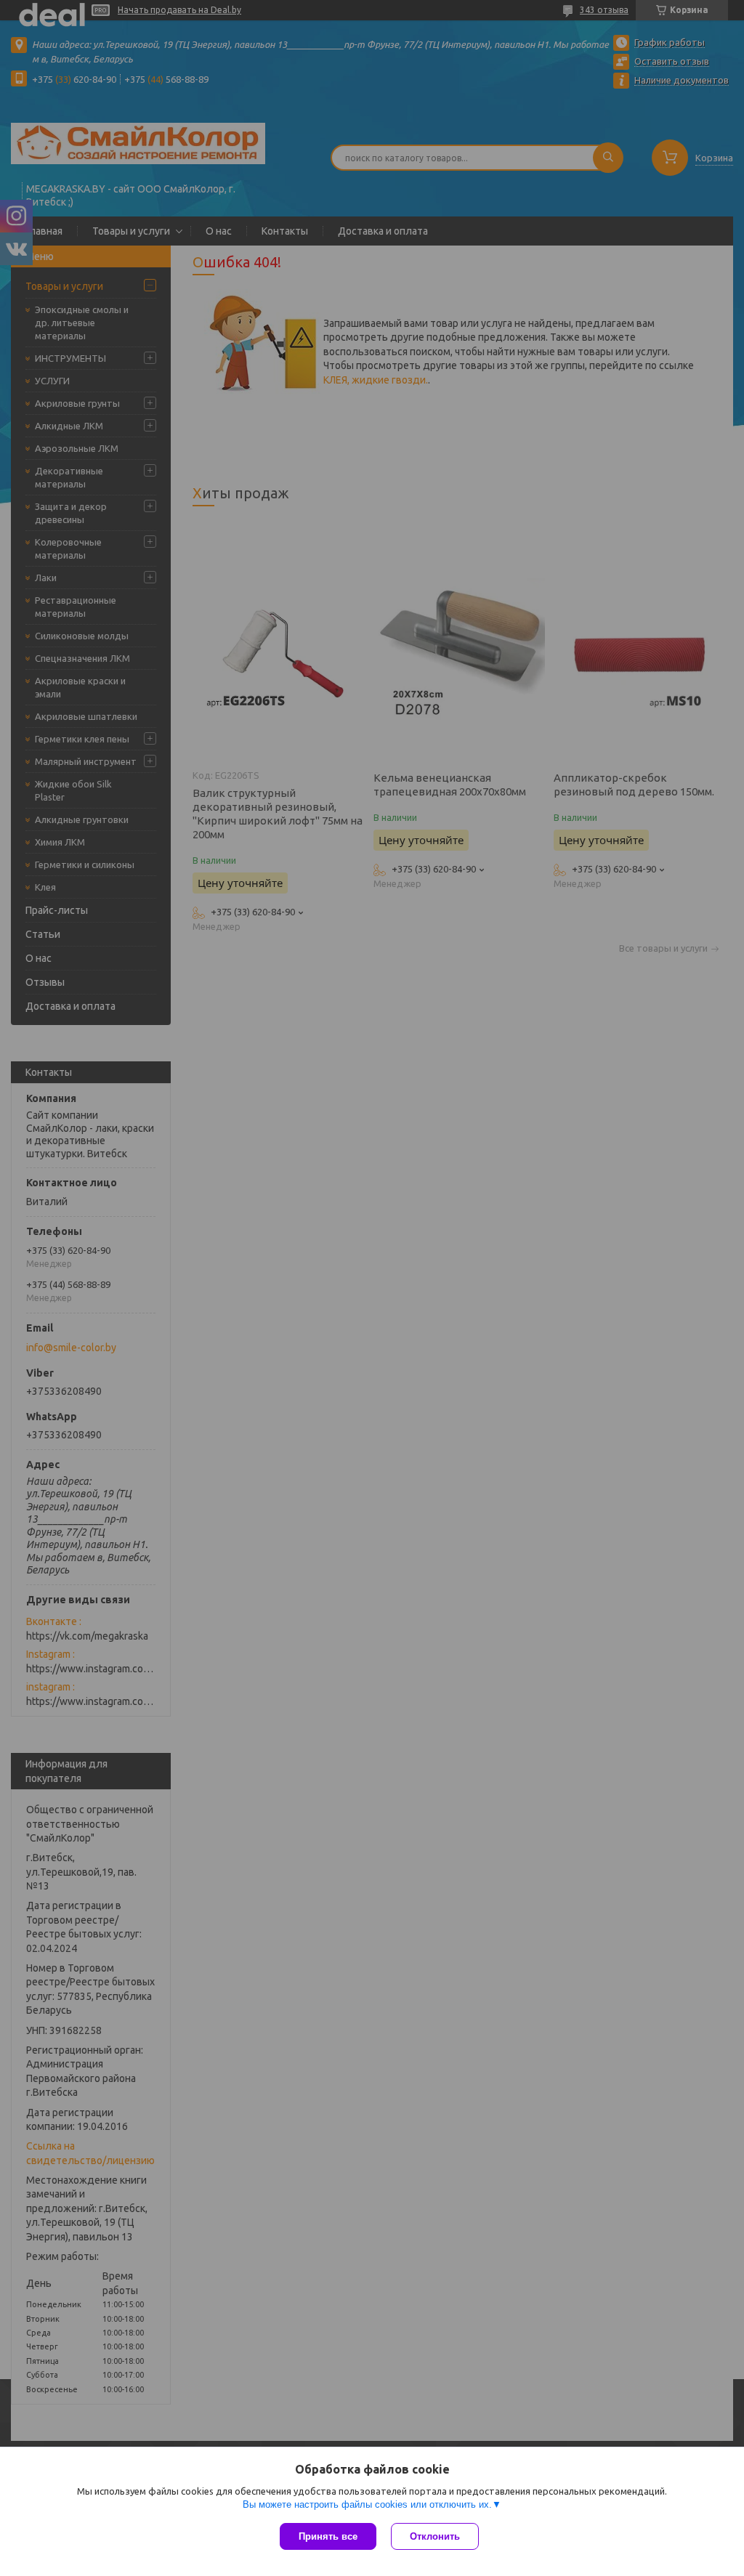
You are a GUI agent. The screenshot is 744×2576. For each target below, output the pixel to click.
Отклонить (435, 2536)
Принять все (328, 2536)
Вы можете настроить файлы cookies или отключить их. (367, 2504)
